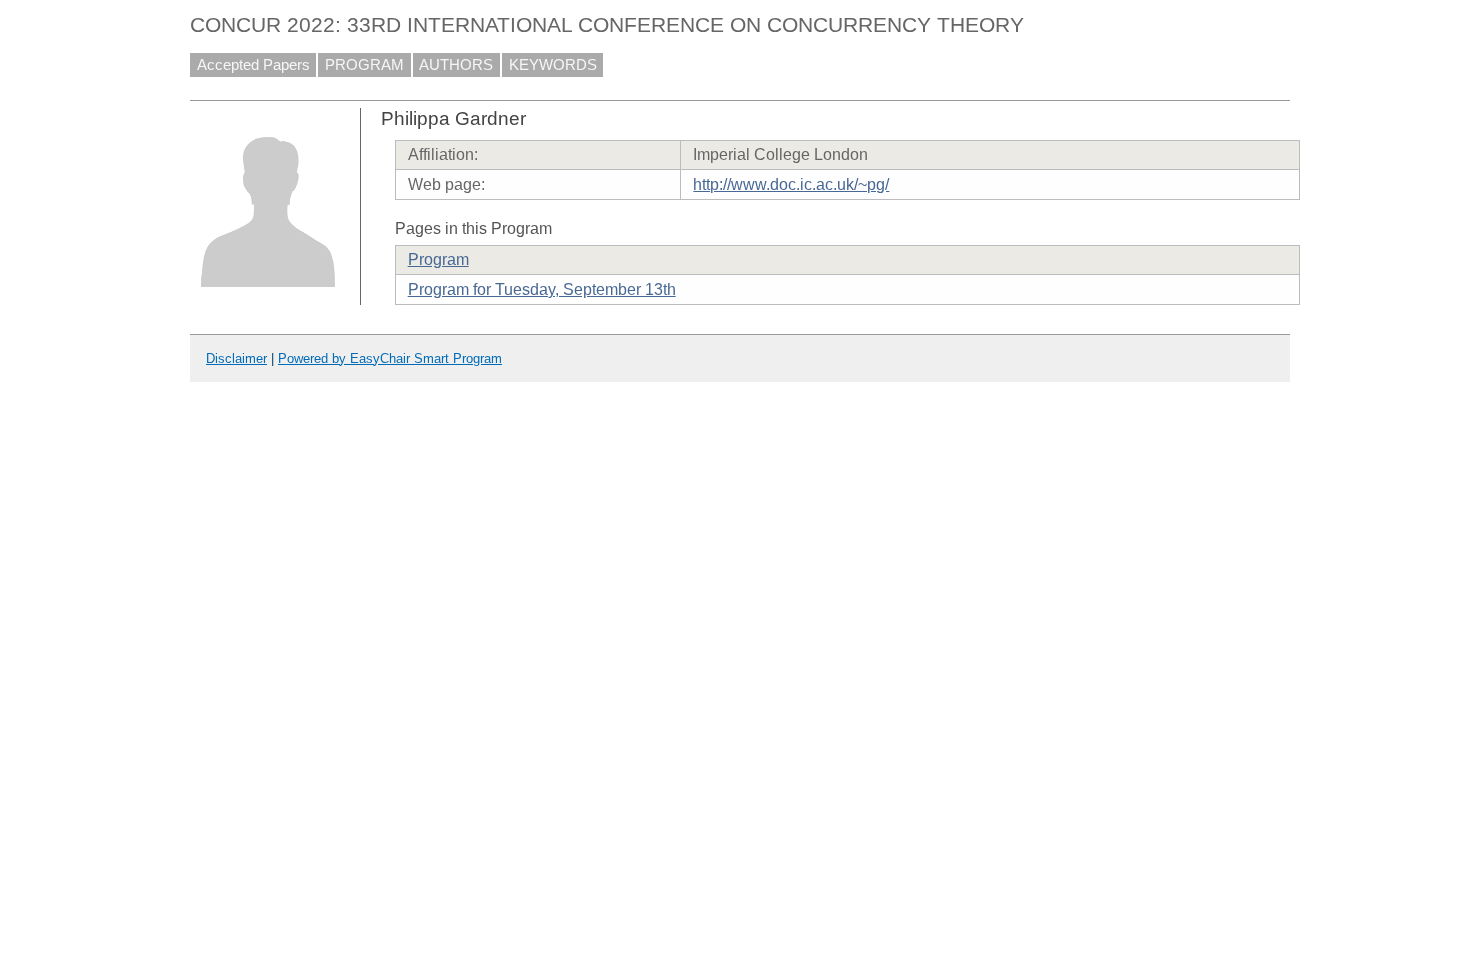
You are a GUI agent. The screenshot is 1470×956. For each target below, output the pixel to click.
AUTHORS (456, 65)
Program (438, 259)
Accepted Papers (253, 65)
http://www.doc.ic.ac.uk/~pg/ (791, 184)
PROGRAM (364, 65)
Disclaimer (236, 358)
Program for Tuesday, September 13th (542, 289)
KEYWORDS (553, 65)
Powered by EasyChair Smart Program (390, 358)
